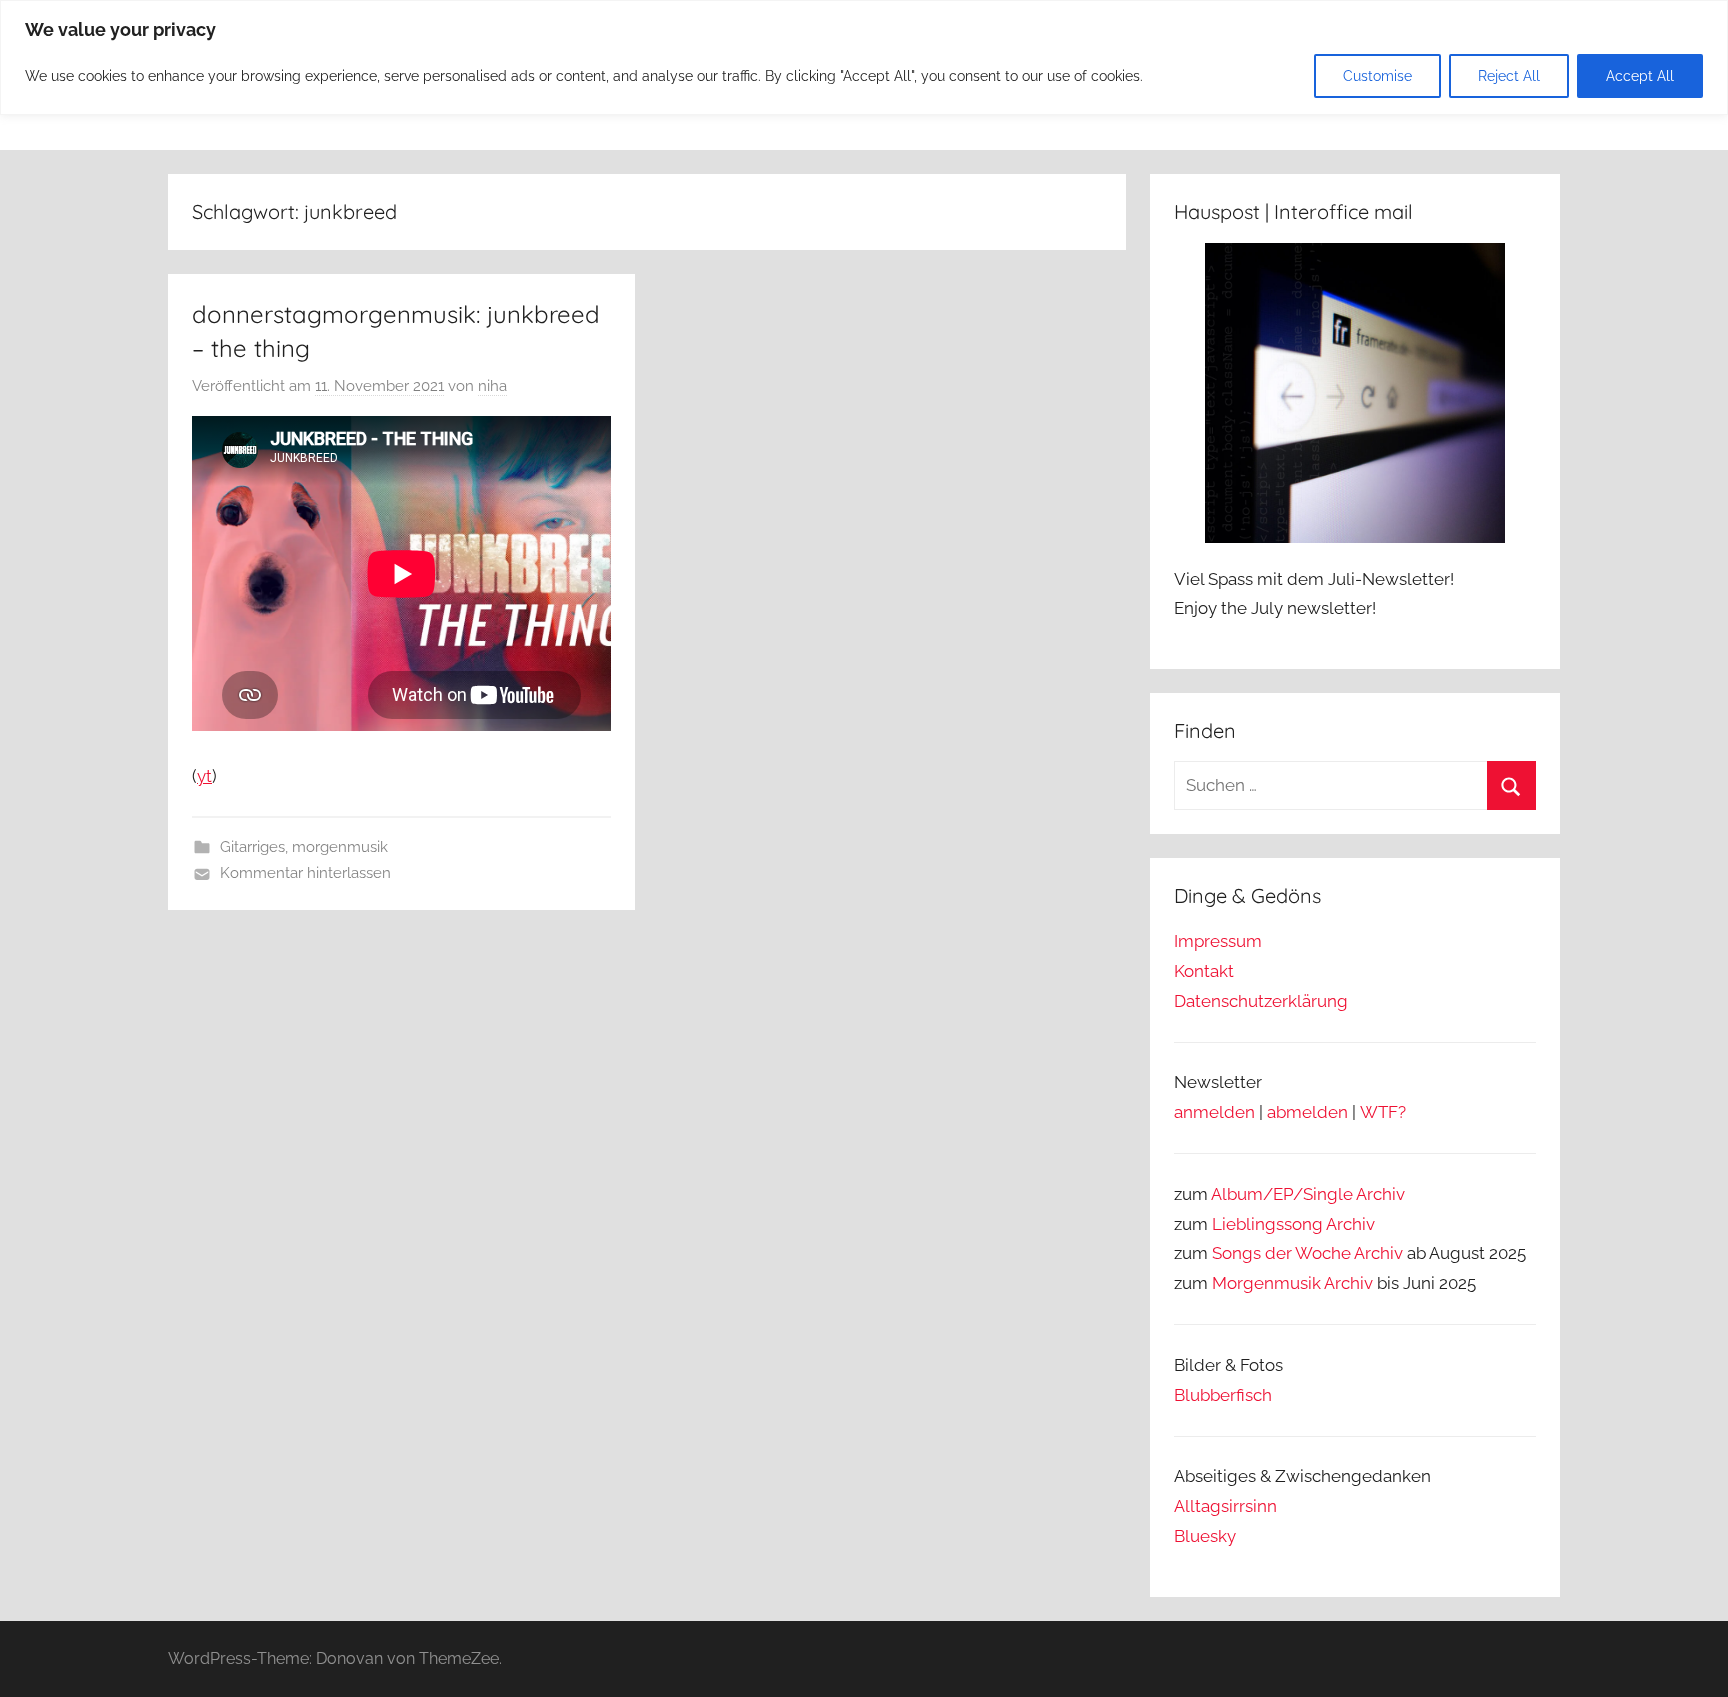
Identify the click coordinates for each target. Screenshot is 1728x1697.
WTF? (1383, 1112)
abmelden (1307, 1112)
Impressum (1218, 941)
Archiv (1350, 1224)
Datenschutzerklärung (1261, 1001)
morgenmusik (340, 847)
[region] (864, 57)
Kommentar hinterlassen (305, 873)
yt (204, 776)
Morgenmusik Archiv (1292, 1283)
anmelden (1214, 1112)
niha (492, 386)
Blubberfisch (1223, 1395)
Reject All (1509, 76)
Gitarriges (252, 847)
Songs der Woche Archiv (1307, 1253)
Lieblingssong (1267, 1224)
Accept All (1640, 76)
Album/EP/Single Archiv (1308, 1194)
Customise (1377, 76)
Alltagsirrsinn (1225, 1506)
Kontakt (1204, 971)
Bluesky (1205, 1536)
